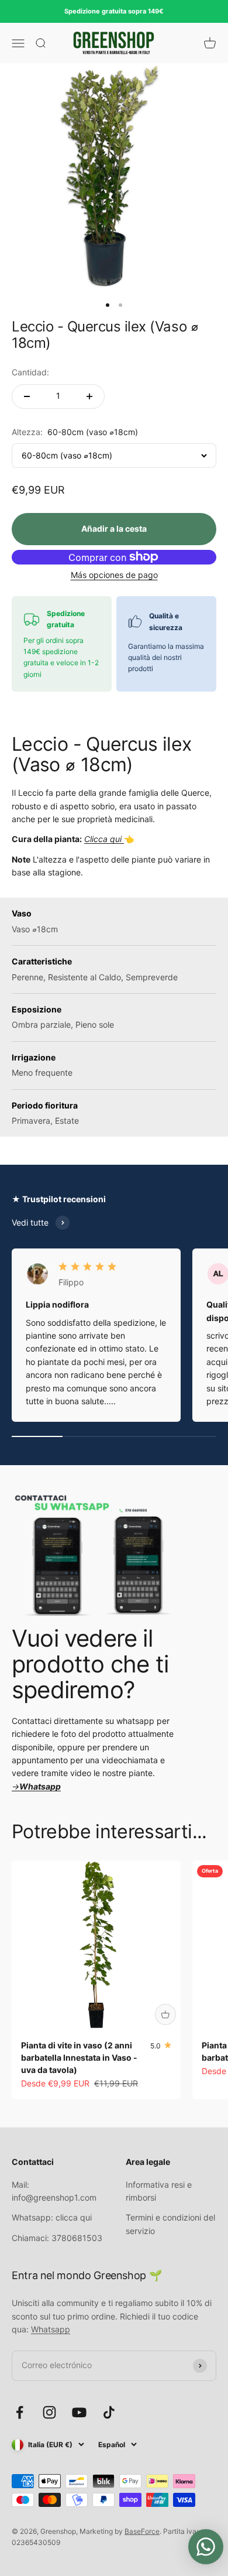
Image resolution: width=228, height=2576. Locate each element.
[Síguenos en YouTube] (79, 2412)
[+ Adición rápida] (165, 2014)
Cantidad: (30, 372)
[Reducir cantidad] (27, 396)
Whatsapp (51, 2329)
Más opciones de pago (114, 575)
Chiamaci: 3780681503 (57, 2238)
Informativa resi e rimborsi (159, 2191)
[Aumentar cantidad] (89, 396)
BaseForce (142, 2531)
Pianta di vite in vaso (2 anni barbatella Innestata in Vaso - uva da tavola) (79, 2057)
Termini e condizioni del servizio (170, 2224)
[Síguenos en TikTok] (109, 2412)
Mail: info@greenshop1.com (54, 2191)
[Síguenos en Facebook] (20, 2412)
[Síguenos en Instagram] (49, 2412)
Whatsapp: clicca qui (52, 2217)
